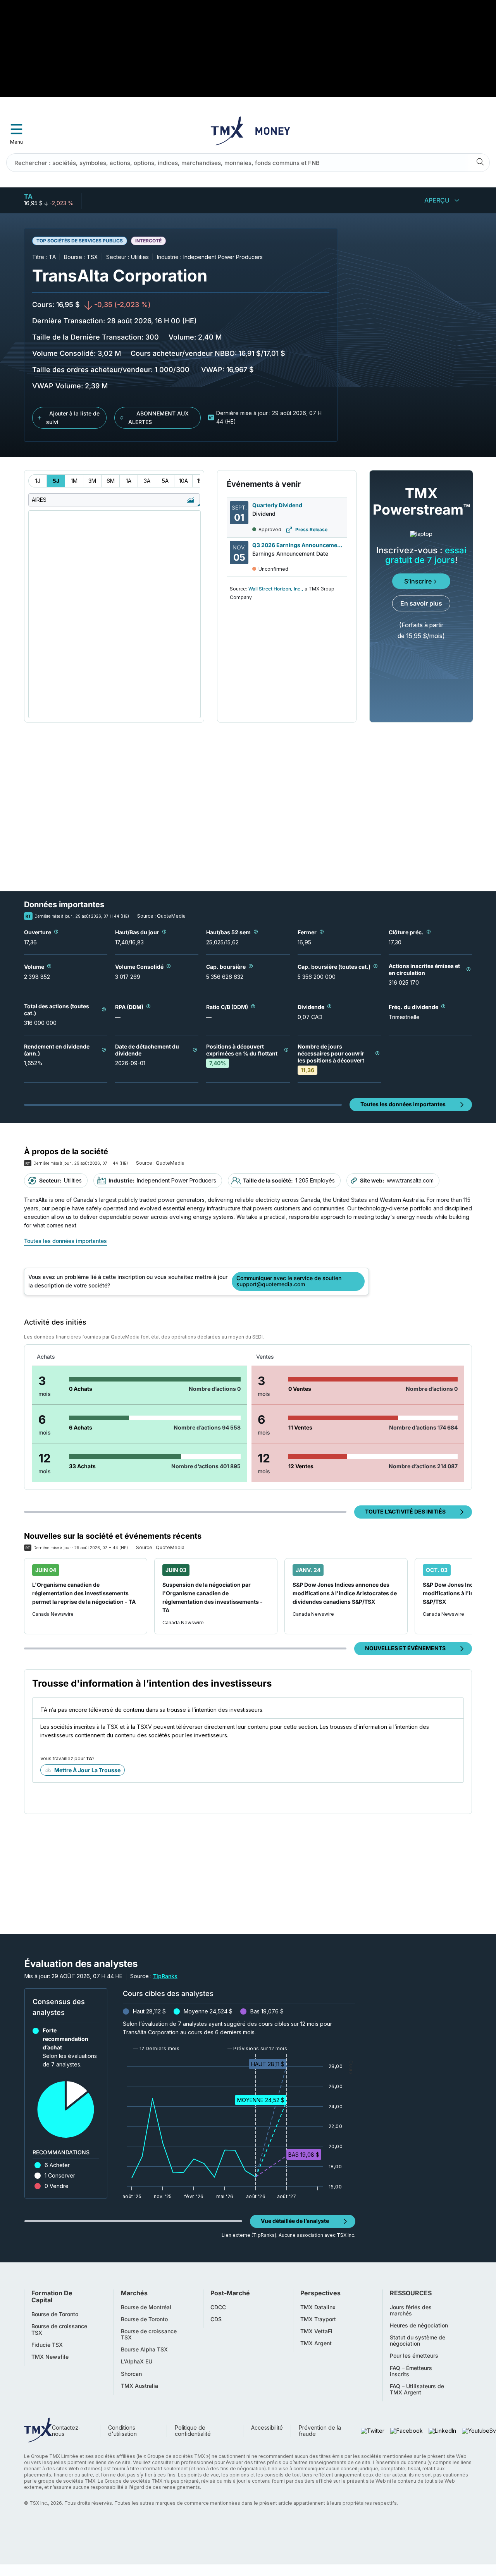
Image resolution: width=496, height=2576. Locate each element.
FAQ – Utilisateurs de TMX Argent (417, 2389)
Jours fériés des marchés (411, 2310)
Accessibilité (267, 2428)
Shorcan (131, 2374)
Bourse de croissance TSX (59, 2329)
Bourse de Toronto (55, 2314)
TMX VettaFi (316, 2331)
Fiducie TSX (47, 2345)
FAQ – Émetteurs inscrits (411, 2371)
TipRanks (165, 1976)
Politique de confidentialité (193, 2431)
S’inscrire (418, 581)
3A (147, 481)
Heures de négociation (419, 2325)
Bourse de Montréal (146, 2307)
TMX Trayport (318, 2319)
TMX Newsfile (50, 2357)
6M (111, 481)
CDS (216, 2319)
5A (165, 481)
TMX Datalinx (318, 2307)
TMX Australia (139, 2386)
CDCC (218, 2307)
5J (56, 481)
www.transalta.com (410, 1180)
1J (38, 481)
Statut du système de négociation (418, 2341)
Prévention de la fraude (320, 2431)
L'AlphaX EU (137, 2361)
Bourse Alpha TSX (144, 2349)
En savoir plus (421, 603)
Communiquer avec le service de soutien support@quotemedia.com (289, 1281)
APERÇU (437, 200)
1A (129, 481)
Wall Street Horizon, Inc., (276, 589)
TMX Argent (316, 2343)
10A (183, 481)
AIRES (39, 500)
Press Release (311, 529)
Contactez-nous (66, 2431)
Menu (16, 142)
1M (74, 481)
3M (92, 481)
